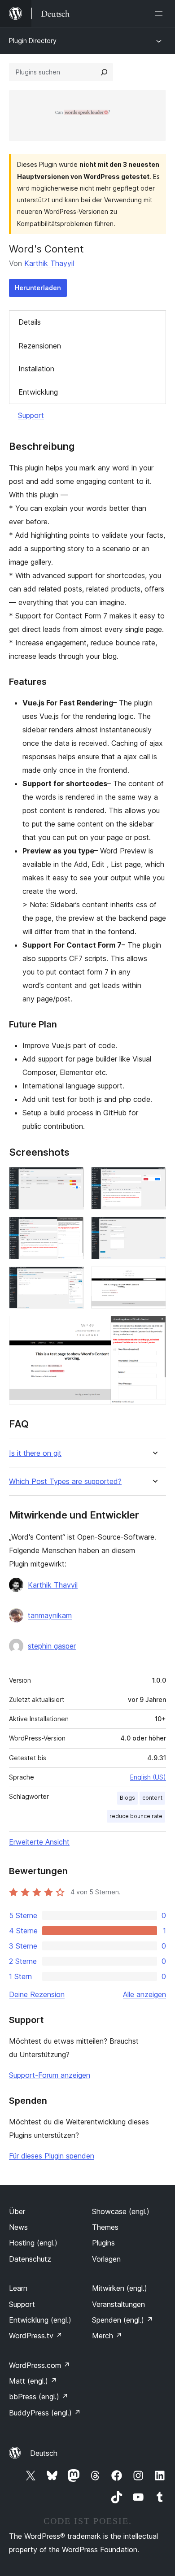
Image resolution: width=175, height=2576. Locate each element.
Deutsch (44, 2453)
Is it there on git (35, 1453)
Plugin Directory (33, 41)
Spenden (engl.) (122, 2320)
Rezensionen (40, 346)
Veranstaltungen (118, 2304)
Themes (105, 2227)
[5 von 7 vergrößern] (72, 1279)
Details (30, 322)
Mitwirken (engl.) (120, 2288)
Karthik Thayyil (49, 263)
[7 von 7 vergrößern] (154, 1328)
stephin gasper (52, 1646)
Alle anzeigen (144, 1994)
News (18, 2227)
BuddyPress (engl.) (45, 2413)
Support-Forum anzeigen (50, 2075)
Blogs (127, 1798)
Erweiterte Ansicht (39, 1842)
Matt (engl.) (33, 2381)
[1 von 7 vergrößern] (72, 1179)
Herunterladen (38, 288)
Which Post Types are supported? (65, 1482)
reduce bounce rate (136, 1816)
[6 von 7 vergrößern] (154, 1279)
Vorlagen (106, 2259)
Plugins (103, 2243)
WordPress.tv (36, 2336)
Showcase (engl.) (121, 2211)
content (152, 1798)
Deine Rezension (37, 1994)
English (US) (148, 1777)
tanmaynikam (50, 1615)
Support (31, 415)
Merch (107, 2336)
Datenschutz (30, 2259)
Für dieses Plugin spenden (52, 2156)
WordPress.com (39, 2365)
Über (17, 2211)
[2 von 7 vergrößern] (154, 1179)
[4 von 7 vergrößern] (154, 1229)
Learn (18, 2288)
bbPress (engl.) (39, 2397)
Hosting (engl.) (33, 2243)
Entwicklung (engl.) (40, 2320)
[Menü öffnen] (161, 13)
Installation (36, 369)
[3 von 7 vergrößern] (72, 1229)
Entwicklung (38, 392)
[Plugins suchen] (104, 72)
